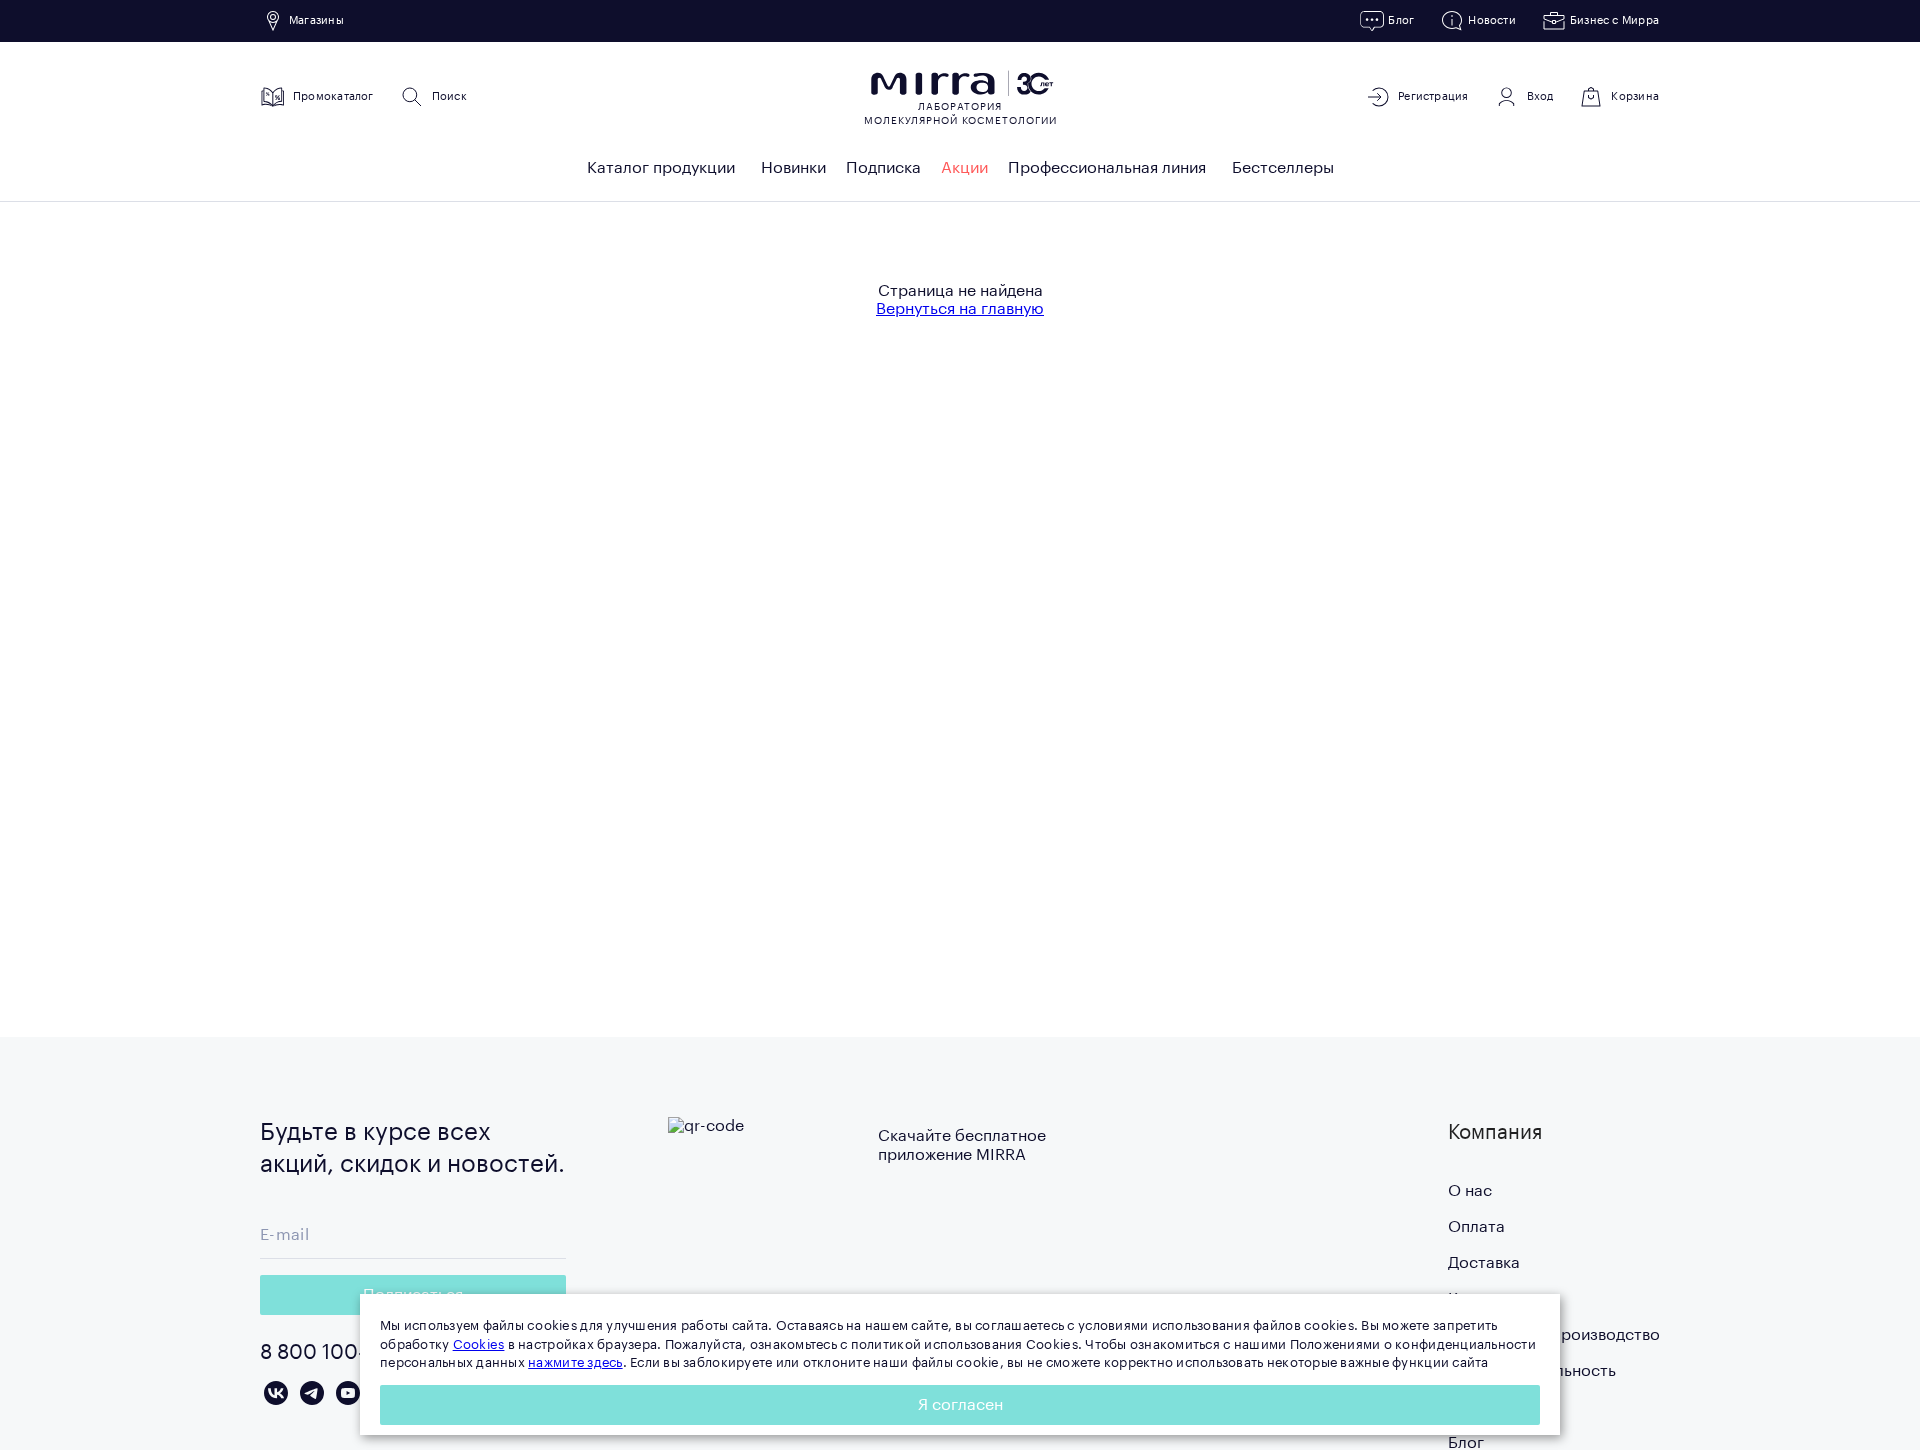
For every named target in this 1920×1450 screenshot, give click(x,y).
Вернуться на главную (960, 309)
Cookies (479, 1344)
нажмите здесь (575, 1362)
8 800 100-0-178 (338, 1353)
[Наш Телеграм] (312, 1393)
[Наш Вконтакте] (276, 1393)
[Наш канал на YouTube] (348, 1393)
